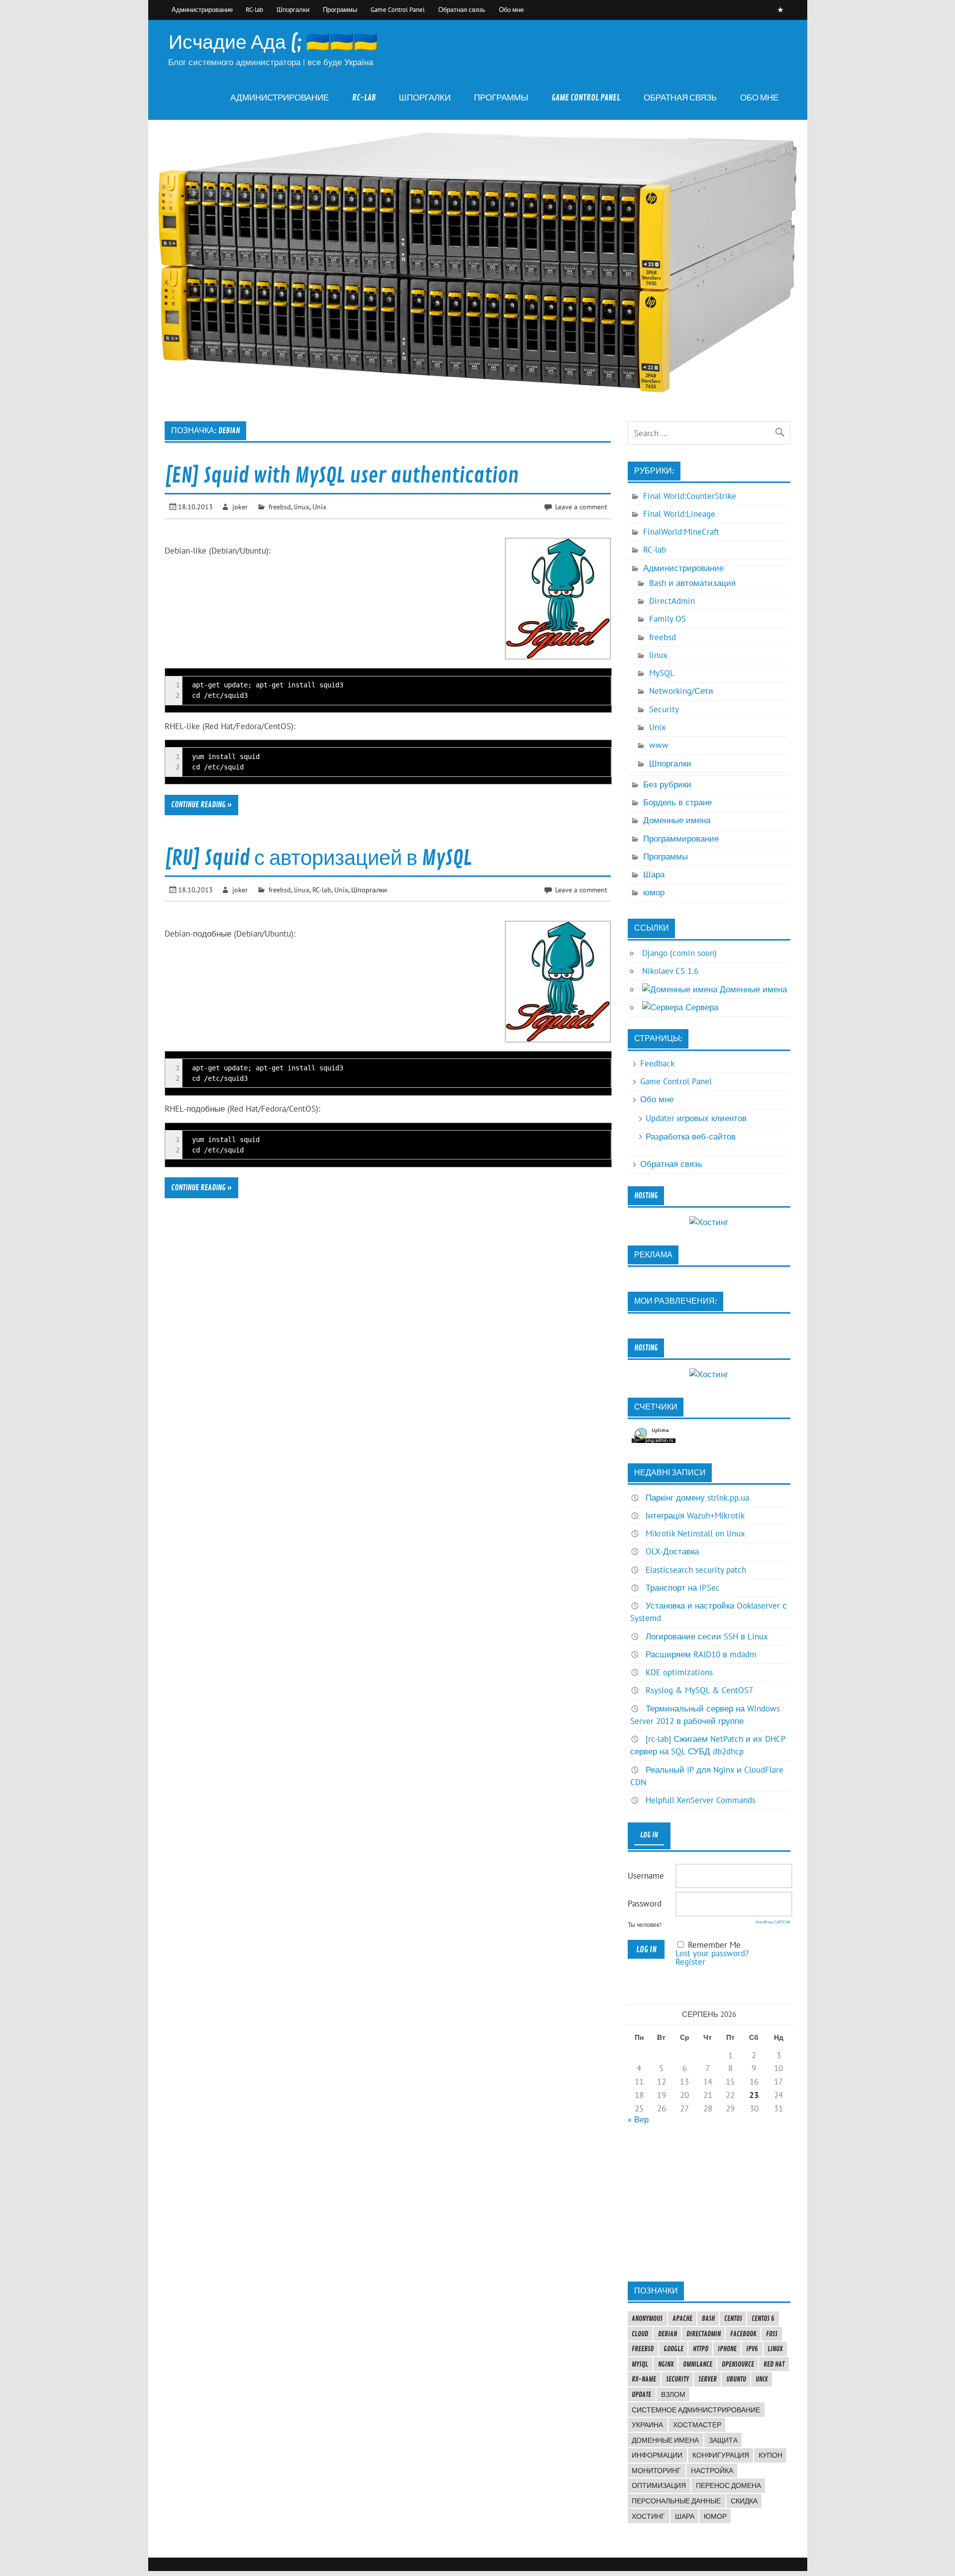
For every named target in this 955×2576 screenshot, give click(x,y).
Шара (654, 874)
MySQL (662, 673)
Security (664, 709)
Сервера (701, 1007)
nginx (666, 2364)
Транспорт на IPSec (683, 1588)
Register (690, 1962)
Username (646, 1876)
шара (685, 2516)
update (641, 2394)
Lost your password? (712, 1953)
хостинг (648, 2516)
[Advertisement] (709, 2202)
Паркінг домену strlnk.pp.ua (697, 1498)
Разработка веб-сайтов (691, 1137)
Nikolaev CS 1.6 (670, 971)
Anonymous (647, 2318)
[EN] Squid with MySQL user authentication (342, 476)
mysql (640, 2364)
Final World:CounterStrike (690, 496)
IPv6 (752, 2349)
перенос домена (728, 2485)
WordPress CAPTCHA (773, 1922)
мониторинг (656, 2471)
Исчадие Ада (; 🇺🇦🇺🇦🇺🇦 (273, 43)
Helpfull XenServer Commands (701, 1800)
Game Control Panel (398, 9)
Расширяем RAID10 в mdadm (701, 1654)
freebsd (280, 507)
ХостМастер (697, 2425)
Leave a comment (581, 507)
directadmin (704, 2334)
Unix (319, 507)
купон (770, 2455)
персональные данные (676, 2501)
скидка (744, 2501)
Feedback (657, 1063)
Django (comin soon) (679, 953)
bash (708, 2318)
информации (657, 2455)
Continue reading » (201, 805)
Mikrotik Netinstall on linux (695, 1533)
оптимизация (659, 2485)
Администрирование (202, 9)
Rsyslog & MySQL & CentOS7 (699, 1690)
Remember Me (714, 1945)
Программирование (681, 839)
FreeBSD (643, 2349)
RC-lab (254, 9)
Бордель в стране (677, 802)
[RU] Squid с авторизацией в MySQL (318, 858)
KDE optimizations (679, 1672)
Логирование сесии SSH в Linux (707, 1636)
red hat (774, 2364)
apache (682, 2318)
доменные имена (665, 2440)
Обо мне (511, 9)
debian (668, 2334)
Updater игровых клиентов (696, 1118)
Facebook (743, 2334)
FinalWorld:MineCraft (681, 532)
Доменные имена (677, 820)
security (677, 2379)
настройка (712, 2471)
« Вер (638, 2119)
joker (240, 507)
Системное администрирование (696, 2410)
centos (733, 2318)
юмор (654, 892)
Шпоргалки (293, 9)
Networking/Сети (681, 691)
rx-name (644, 2379)
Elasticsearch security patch (696, 1570)
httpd (701, 2349)
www (659, 745)
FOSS (772, 2334)
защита (723, 2440)
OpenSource (738, 2364)
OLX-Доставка (672, 1551)
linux (302, 507)
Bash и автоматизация (692, 583)
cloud (640, 2334)
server (708, 2379)
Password (645, 1904)
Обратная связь (462, 9)
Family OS (668, 619)
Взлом (673, 2394)
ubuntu (736, 2379)
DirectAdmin (672, 601)
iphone (727, 2349)
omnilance (698, 2364)
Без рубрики (667, 784)
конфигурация (721, 2455)
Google (673, 2349)
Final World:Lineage (679, 514)
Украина (647, 2425)
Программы (340, 9)
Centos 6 (763, 2318)
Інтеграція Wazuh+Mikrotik (695, 1516)
